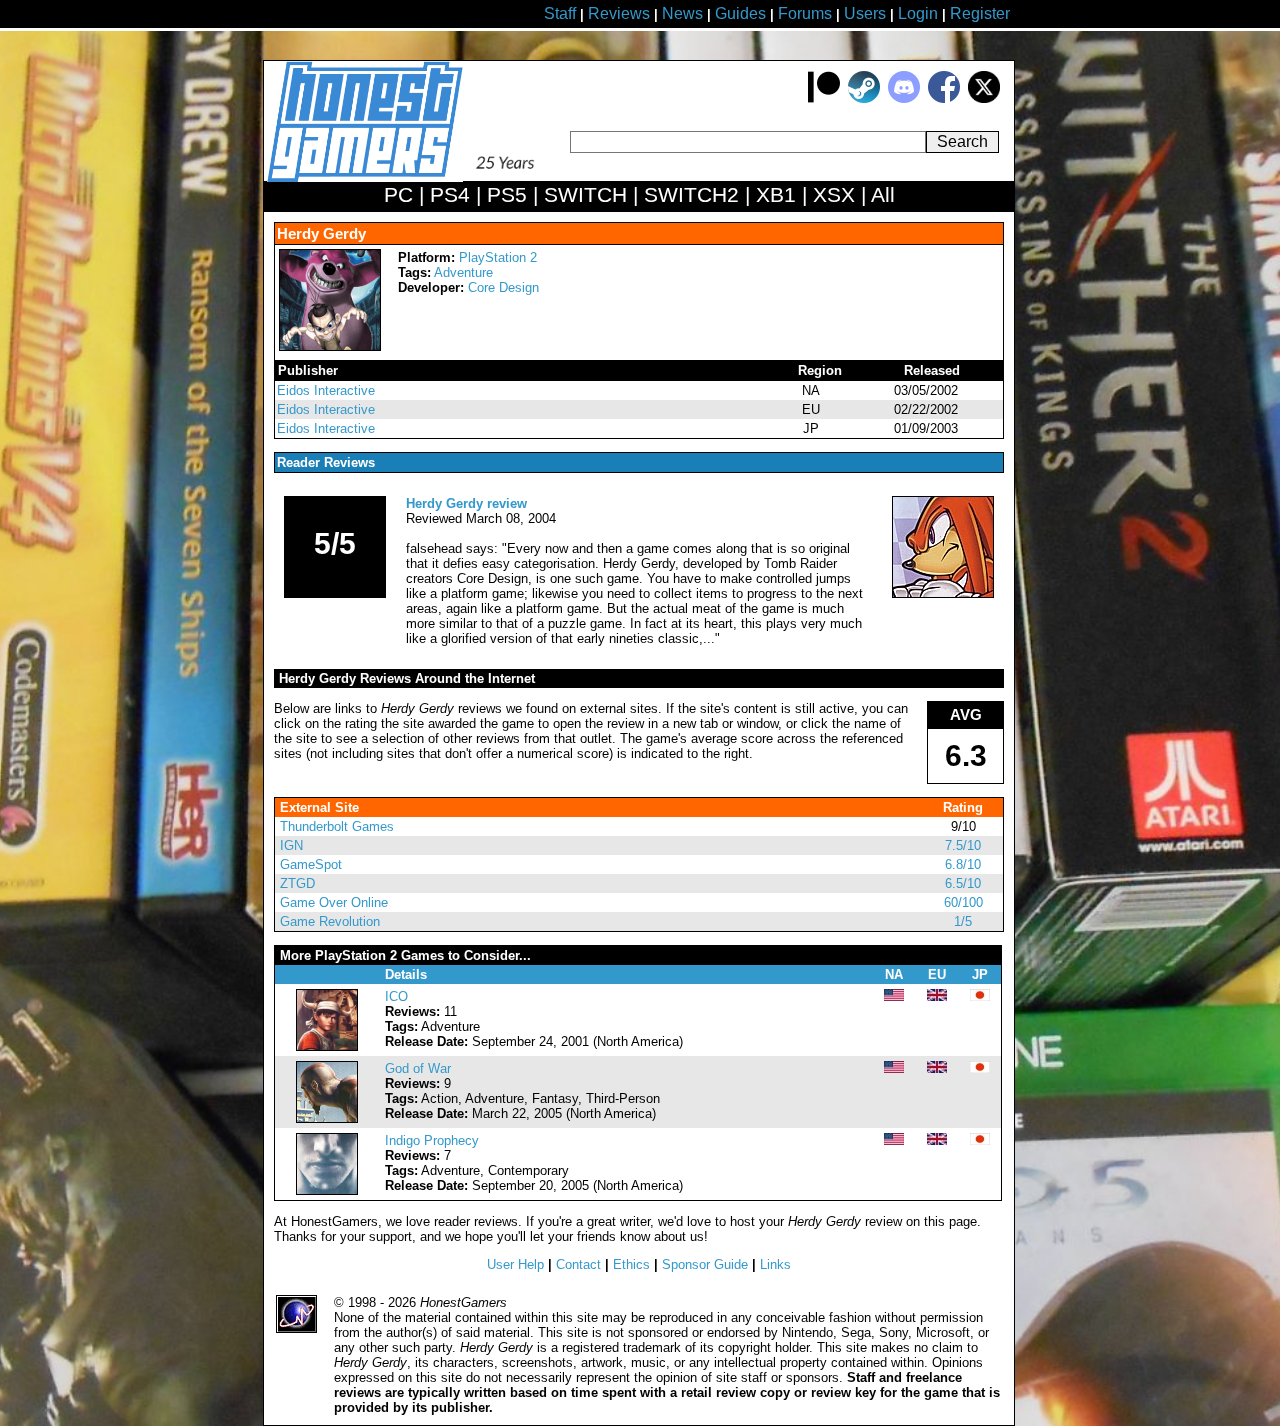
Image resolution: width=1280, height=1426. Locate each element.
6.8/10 (963, 864)
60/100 (963, 902)
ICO (396, 996)
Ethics (631, 1264)
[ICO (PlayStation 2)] (327, 1046)
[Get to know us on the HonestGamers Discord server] (904, 98)
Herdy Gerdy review (466, 503)
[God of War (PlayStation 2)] (327, 1118)
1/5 (963, 921)
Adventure (463, 272)
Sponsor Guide (705, 1264)
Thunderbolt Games (337, 826)
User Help (515, 1264)
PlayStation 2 (498, 257)
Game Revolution (330, 921)
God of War (418, 1068)
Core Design (503, 287)
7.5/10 (963, 845)
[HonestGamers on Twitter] (984, 98)
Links (775, 1264)
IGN (291, 845)
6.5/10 (963, 883)
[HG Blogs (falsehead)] (943, 593)
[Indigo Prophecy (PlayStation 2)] (327, 1190)
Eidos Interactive (326, 390)
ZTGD (297, 883)
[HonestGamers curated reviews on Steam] (864, 98)
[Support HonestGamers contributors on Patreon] (824, 98)
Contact (578, 1264)
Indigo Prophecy (432, 1140)
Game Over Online (334, 902)
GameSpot (311, 864)
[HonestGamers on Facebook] (944, 98)
